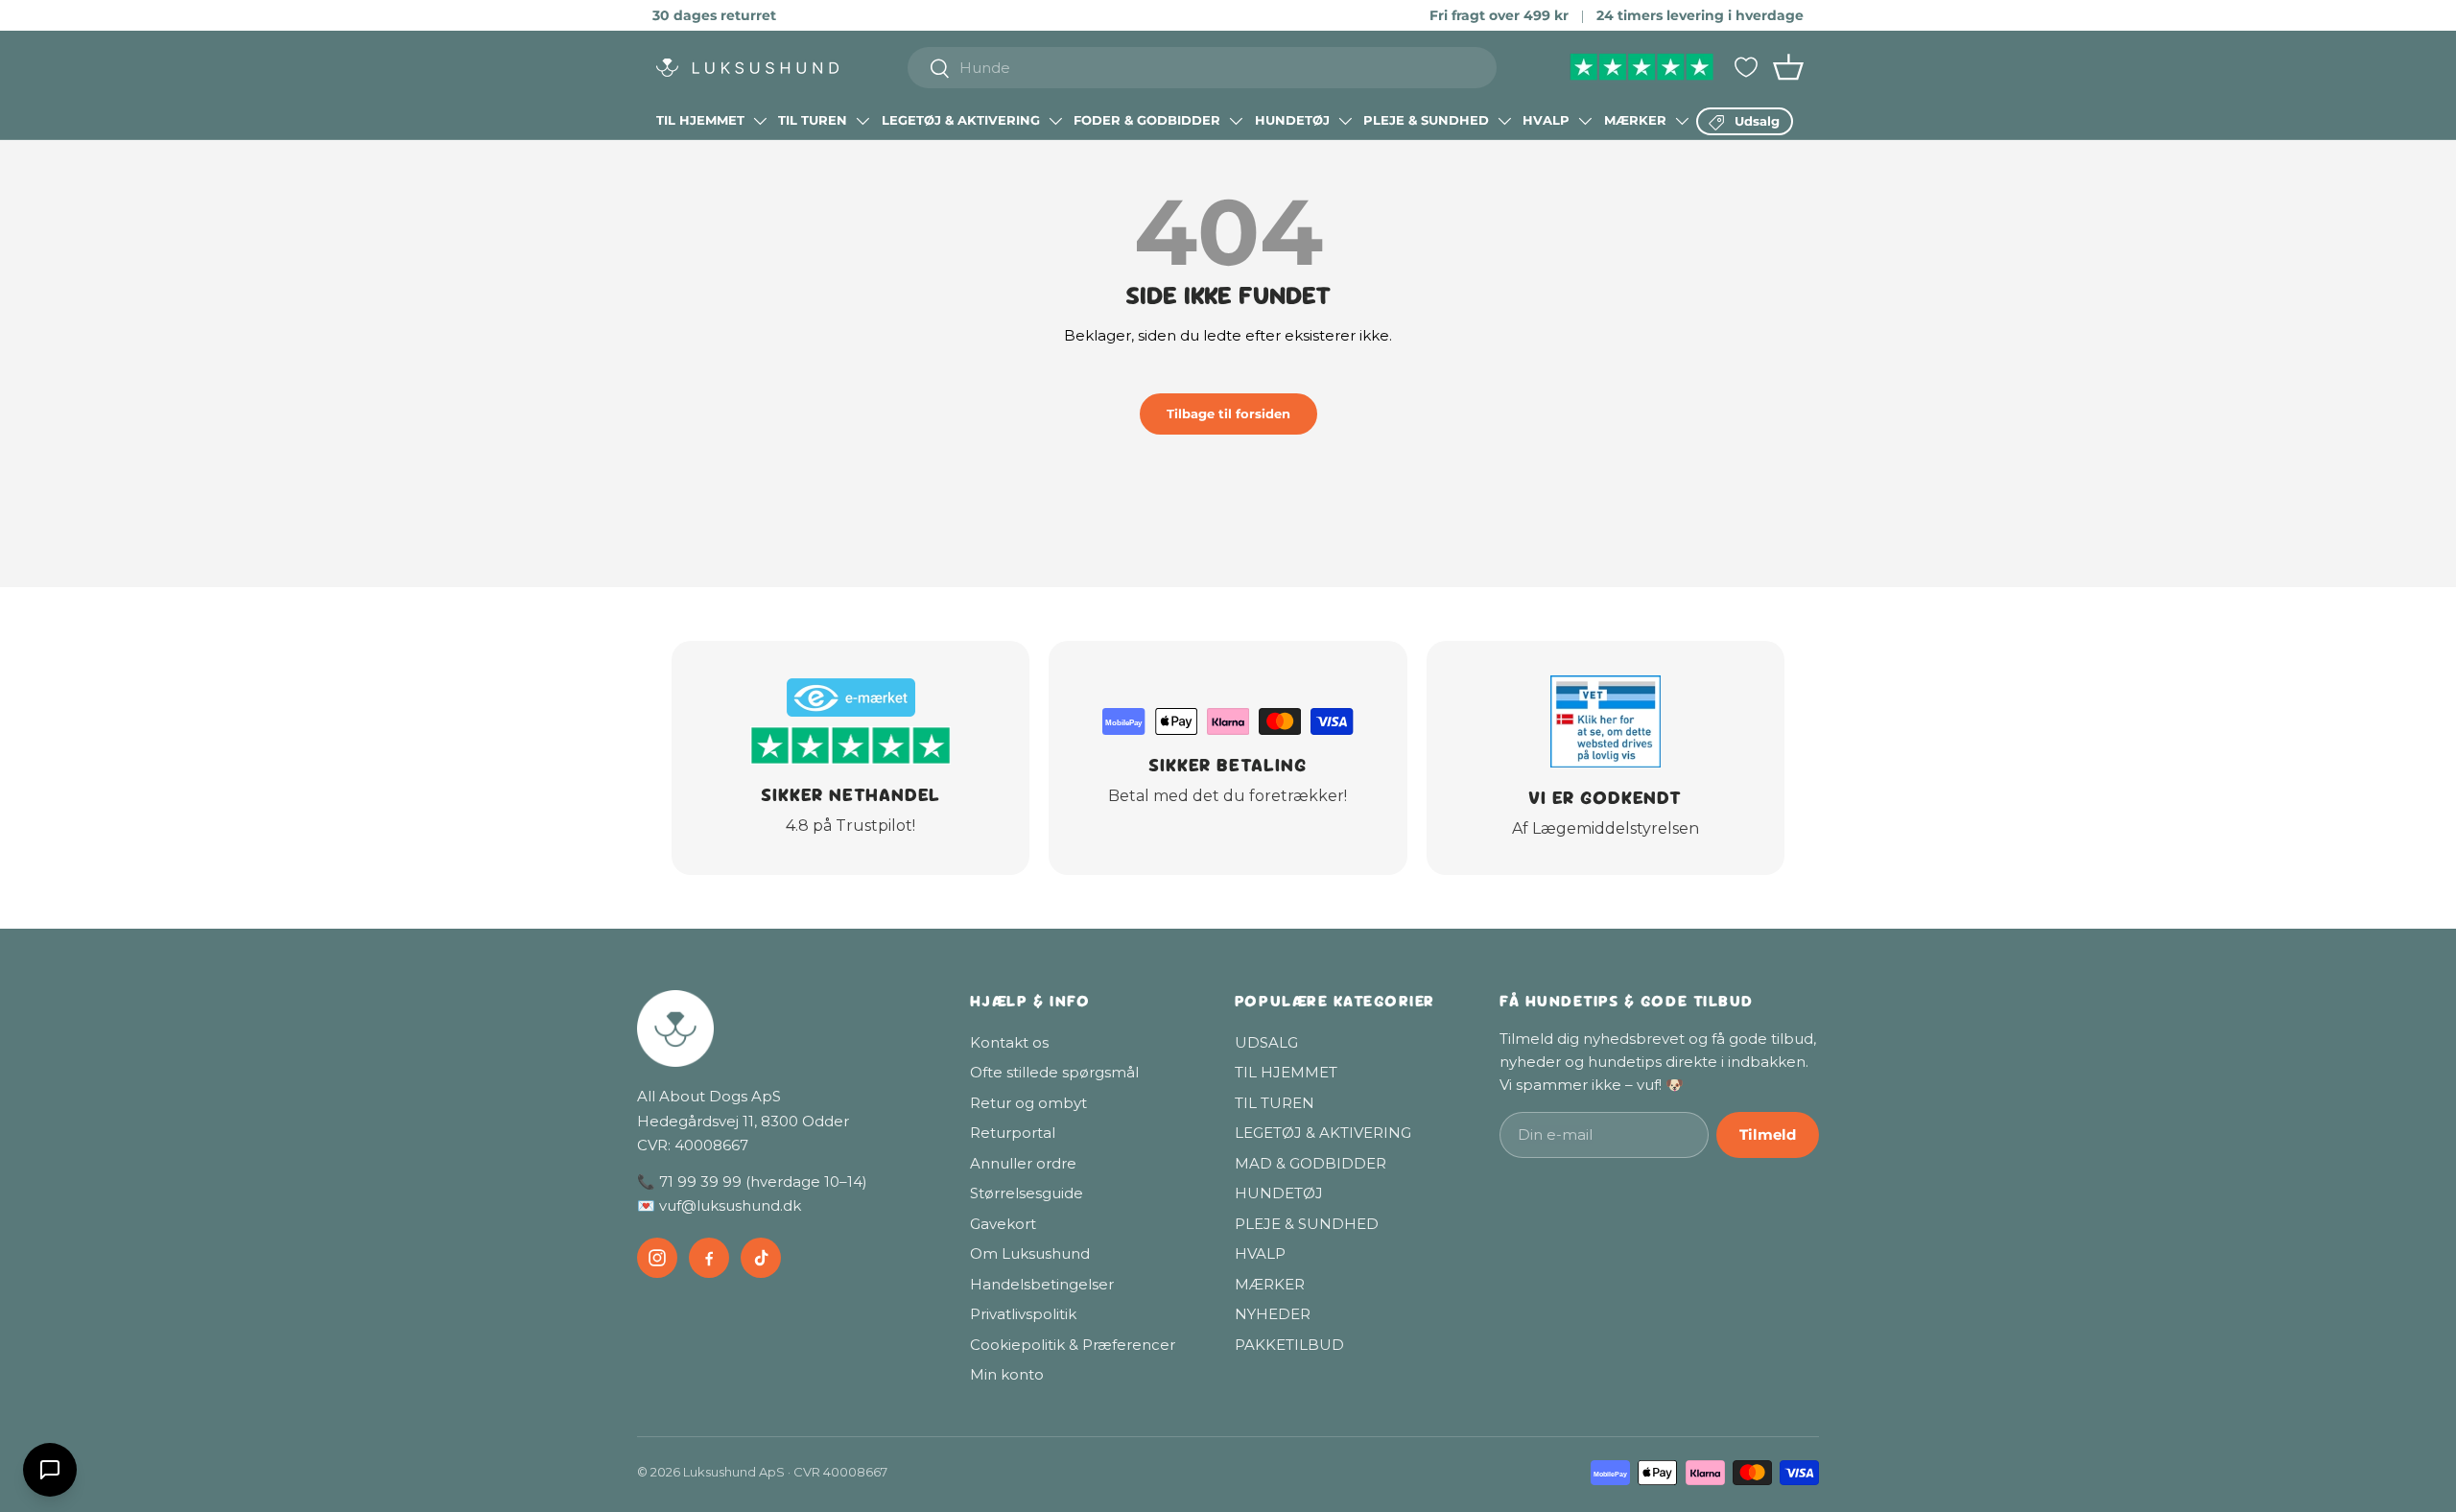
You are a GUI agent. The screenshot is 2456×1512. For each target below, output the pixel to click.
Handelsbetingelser (1042, 1284)
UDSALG (1266, 1042)
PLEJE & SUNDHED (1426, 120)
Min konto (1007, 1374)
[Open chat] (50, 1470)
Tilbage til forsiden (1228, 413)
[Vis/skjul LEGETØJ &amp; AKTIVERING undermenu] (1055, 121)
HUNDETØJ (1292, 120)
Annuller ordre (1023, 1163)
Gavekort (1003, 1224)
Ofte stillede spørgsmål (1054, 1072)
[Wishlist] (1746, 67)
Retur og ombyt (1028, 1103)
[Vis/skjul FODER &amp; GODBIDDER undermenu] (1236, 121)
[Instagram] (657, 1258)
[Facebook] (709, 1258)
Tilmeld (1768, 1134)
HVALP (1546, 120)
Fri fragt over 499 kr (1499, 15)
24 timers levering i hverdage (1700, 15)
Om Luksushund (1030, 1253)
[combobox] (1203, 68)
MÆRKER (1635, 120)
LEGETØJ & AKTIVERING (961, 120)
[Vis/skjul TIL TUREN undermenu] (862, 121)
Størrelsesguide (1027, 1193)
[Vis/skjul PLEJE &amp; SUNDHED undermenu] (1504, 121)
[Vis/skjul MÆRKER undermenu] (1682, 121)
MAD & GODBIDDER (1311, 1163)
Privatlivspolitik (1023, 1314)
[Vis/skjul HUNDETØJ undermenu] (1345, 121)
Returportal (1013, 1133)
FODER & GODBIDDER (1147, 120)
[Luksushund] (784, 1028)
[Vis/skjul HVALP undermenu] (1585, 121)
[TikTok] (761, 1258)
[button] (1788, 67)
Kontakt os (1009, 1042)
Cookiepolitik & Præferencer (1073, 1345)
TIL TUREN (813, 120)
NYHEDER (1273, 1314)
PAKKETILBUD (1289, 1345)
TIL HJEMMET (700, 120)
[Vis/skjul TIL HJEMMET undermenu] (760, 121)
